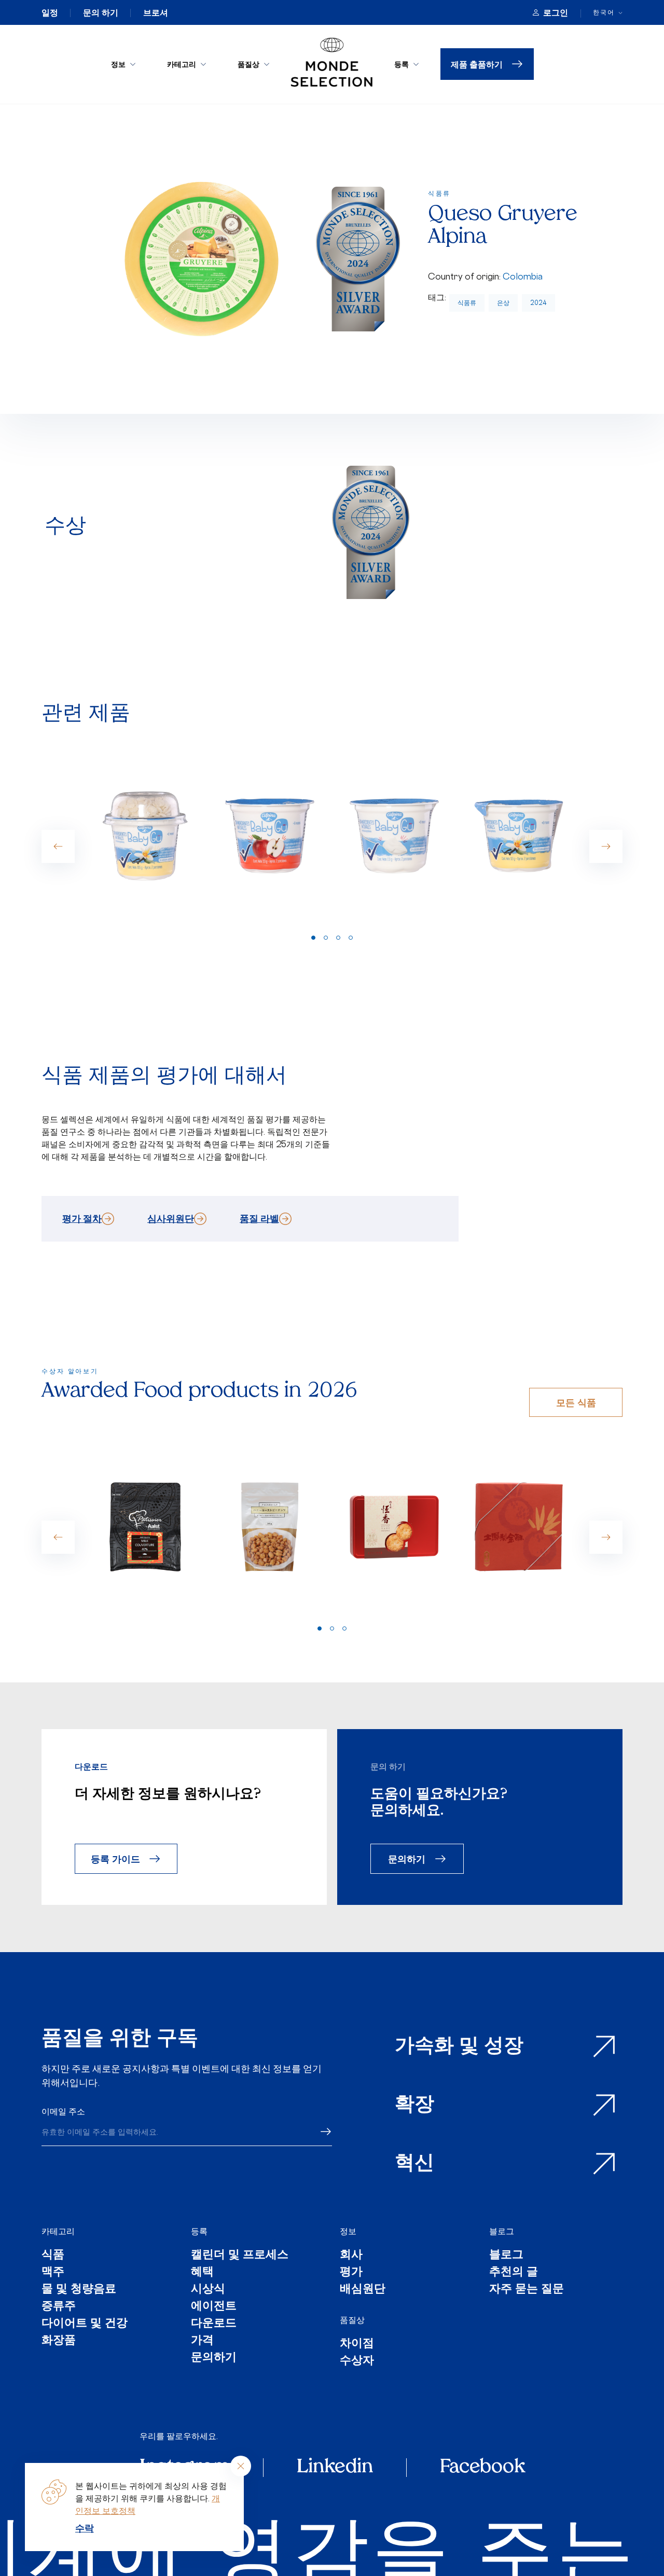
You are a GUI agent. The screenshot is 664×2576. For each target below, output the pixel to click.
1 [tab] (313, 938)
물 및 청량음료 (79, 2289)
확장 (414, 2105)
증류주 (59, 2307)
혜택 (202, 2272)
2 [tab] (326, 938)
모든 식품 (576, 1402)
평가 (351, 2272)
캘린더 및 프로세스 (240, 2255)
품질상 (248, 64)
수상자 (357, 2361)
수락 (85, 2528)
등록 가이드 (115, 1858)
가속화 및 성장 (459, 2047)
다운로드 (214, 2324)
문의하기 (407, 1858)
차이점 (357, 2344)
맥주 (53, 2272)
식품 (53, 2255)
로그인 (556, 12)
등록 (402, 64)
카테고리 (182, 64)
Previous (58, 846)
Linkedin (335, 2468)
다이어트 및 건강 (85, 2324)
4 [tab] (351, 938)
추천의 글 (514, 2272)
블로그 (502, 2231)
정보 (118, 64)
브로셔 (156, 12)
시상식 (208, 2289)
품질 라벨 (259, 1218)
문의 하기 (101, 12)
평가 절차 (82, 1218)
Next (606, 846)
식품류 (467, 303)
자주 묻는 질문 (527, 2289)
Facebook (482, 2468)
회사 (351, 2255)
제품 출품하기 (477, 64)
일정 (50, 12)
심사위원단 (171, 1218)
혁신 (414, 2164)
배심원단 (363, 2289)
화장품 (59, 2341)
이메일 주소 (63, 2111)
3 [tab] (338, 938)
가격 (202, 2341)
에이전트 (214, 2307)
